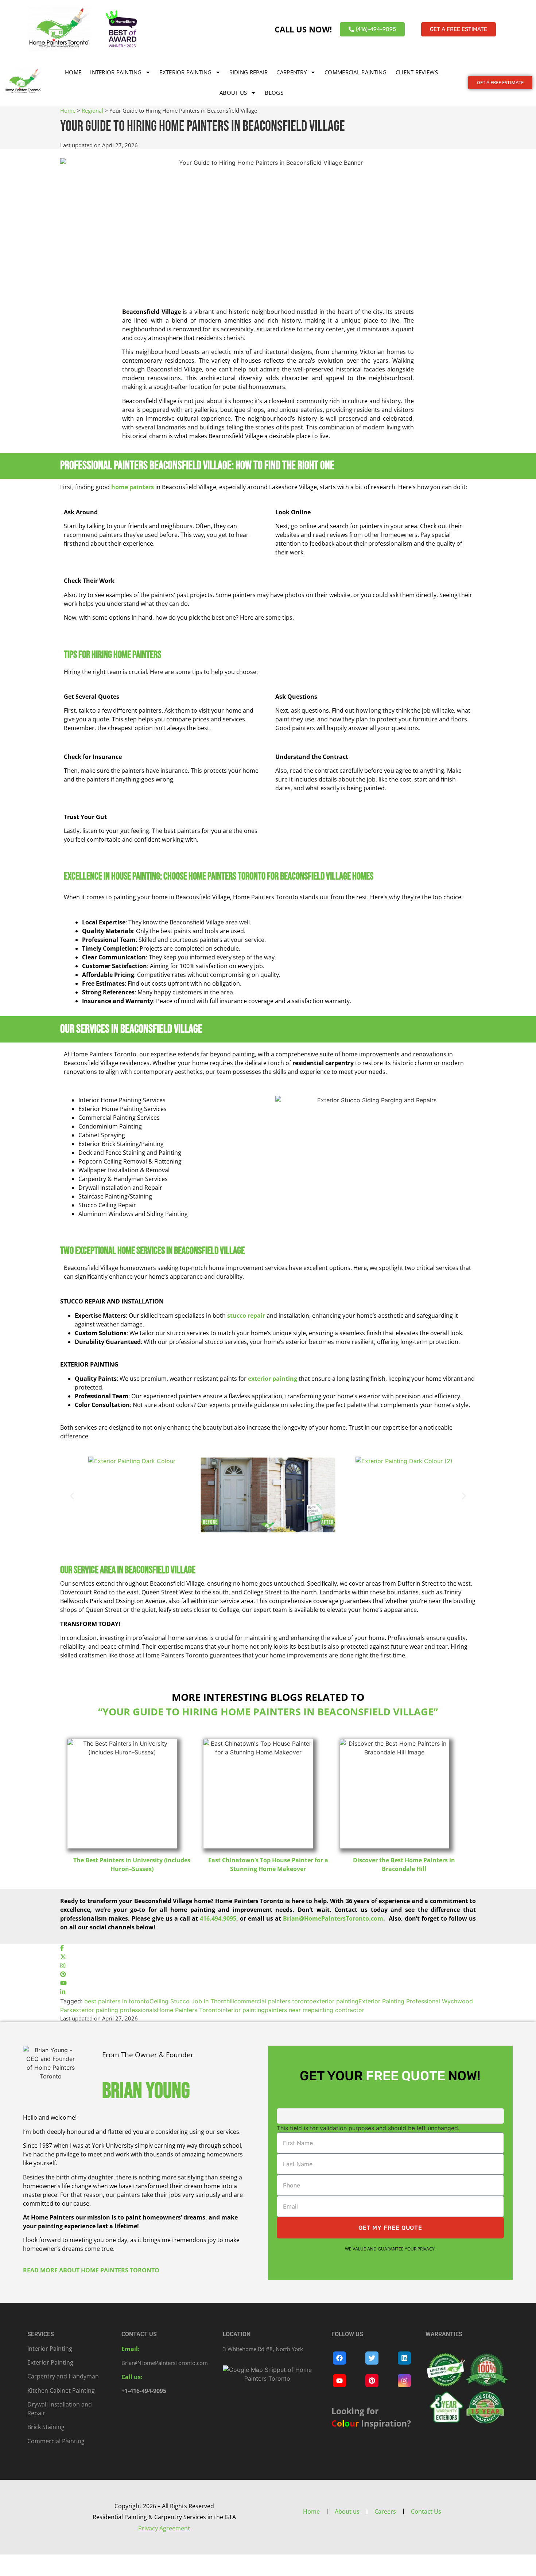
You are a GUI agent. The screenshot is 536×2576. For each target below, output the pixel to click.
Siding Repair (248, 72)
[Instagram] (63, 1966)
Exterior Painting (185, 72)
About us (233, 93)
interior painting (243, 2010)
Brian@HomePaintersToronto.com (165, 2363)
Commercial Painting (356, 72)
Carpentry (292, 72)
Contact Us (426, 2511)
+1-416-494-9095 (144, 2391)
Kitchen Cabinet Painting (61, 2390)
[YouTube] (63, 1984)
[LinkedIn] (63, 1992)
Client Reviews (417, 72)
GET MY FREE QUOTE (390, 2228)
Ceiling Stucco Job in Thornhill (192, 2001)
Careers (385, 2511)
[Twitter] (63, 1957)
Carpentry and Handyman (63, 2376)
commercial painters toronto (273, 2001)
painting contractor (338, 2010)
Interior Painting (116, 72)
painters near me (288, 2010)
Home (73, 72)
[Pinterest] (63, 1975)
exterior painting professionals (115, 2010)
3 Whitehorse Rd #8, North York (263, 2349)
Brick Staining (46, 2427)
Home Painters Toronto (189, 2010)
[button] (72, 1496)
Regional (92, 110)
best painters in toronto (117, 2001)
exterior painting (336, 2001)
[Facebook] (62, 1949)
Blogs (274, 93)
